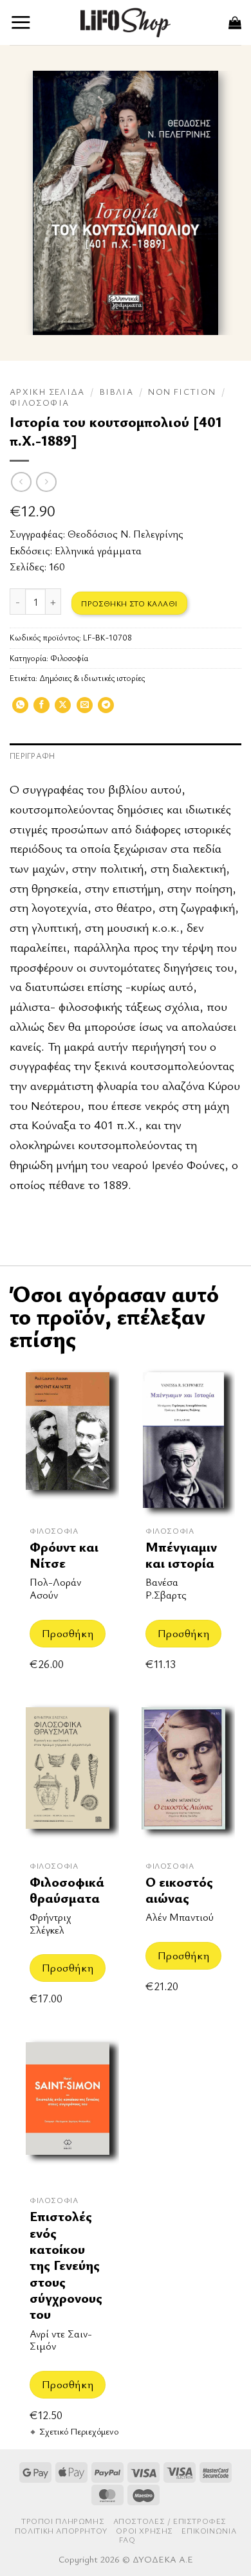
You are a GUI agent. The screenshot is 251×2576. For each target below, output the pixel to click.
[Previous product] (46, 482)
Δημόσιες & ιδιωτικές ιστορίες (92, 678)
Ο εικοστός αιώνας (179, 1890)
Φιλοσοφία (39, 403)
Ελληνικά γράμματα (98, 550)
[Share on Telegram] (106, 709)
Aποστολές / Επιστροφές (170, 2521)
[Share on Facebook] (42, 709)
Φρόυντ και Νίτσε (64, 1555)
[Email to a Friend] (85, 709)
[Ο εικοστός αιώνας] (183, 1775)
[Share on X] (63, 709)
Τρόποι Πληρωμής (63, 2521)
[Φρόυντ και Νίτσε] (68, 1440)
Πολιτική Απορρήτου (61, 2531)
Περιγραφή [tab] (32, 756)
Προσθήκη (68, 1633)
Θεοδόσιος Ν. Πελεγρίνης (126, 534)
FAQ (127, 2540)
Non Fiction (182, 392)
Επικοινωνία (209, 2531)
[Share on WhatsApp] (20, 709)
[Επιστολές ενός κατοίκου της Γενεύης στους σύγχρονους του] (68, 2110)
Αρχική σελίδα (47, 392)
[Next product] (21, 482)
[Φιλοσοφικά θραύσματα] (68, 1775)
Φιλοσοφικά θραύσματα (67, 1890)
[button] (21, 22)
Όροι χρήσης (144, 2531)
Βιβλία (116, 392)
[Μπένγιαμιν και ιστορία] (183, 1440)
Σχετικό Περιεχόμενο (79, 2431)
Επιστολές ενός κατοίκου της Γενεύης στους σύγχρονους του (66, 2265)
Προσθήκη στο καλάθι (129, 603)
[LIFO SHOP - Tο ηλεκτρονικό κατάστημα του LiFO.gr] (126, 22)
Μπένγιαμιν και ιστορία (181, 1555)
